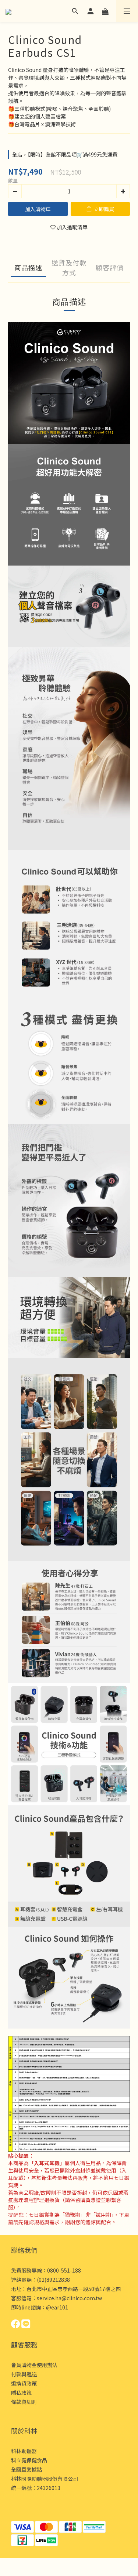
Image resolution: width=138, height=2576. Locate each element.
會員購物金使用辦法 (34, 2365)
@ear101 (57, 2307)
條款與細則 (24, 2402)
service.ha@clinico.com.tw (69, 2298)
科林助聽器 (24, 2451)
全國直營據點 (26, 2469)
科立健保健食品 (29, 2460)
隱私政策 (21, 2393)
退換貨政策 (24, 2383)
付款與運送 (24, 2374)
